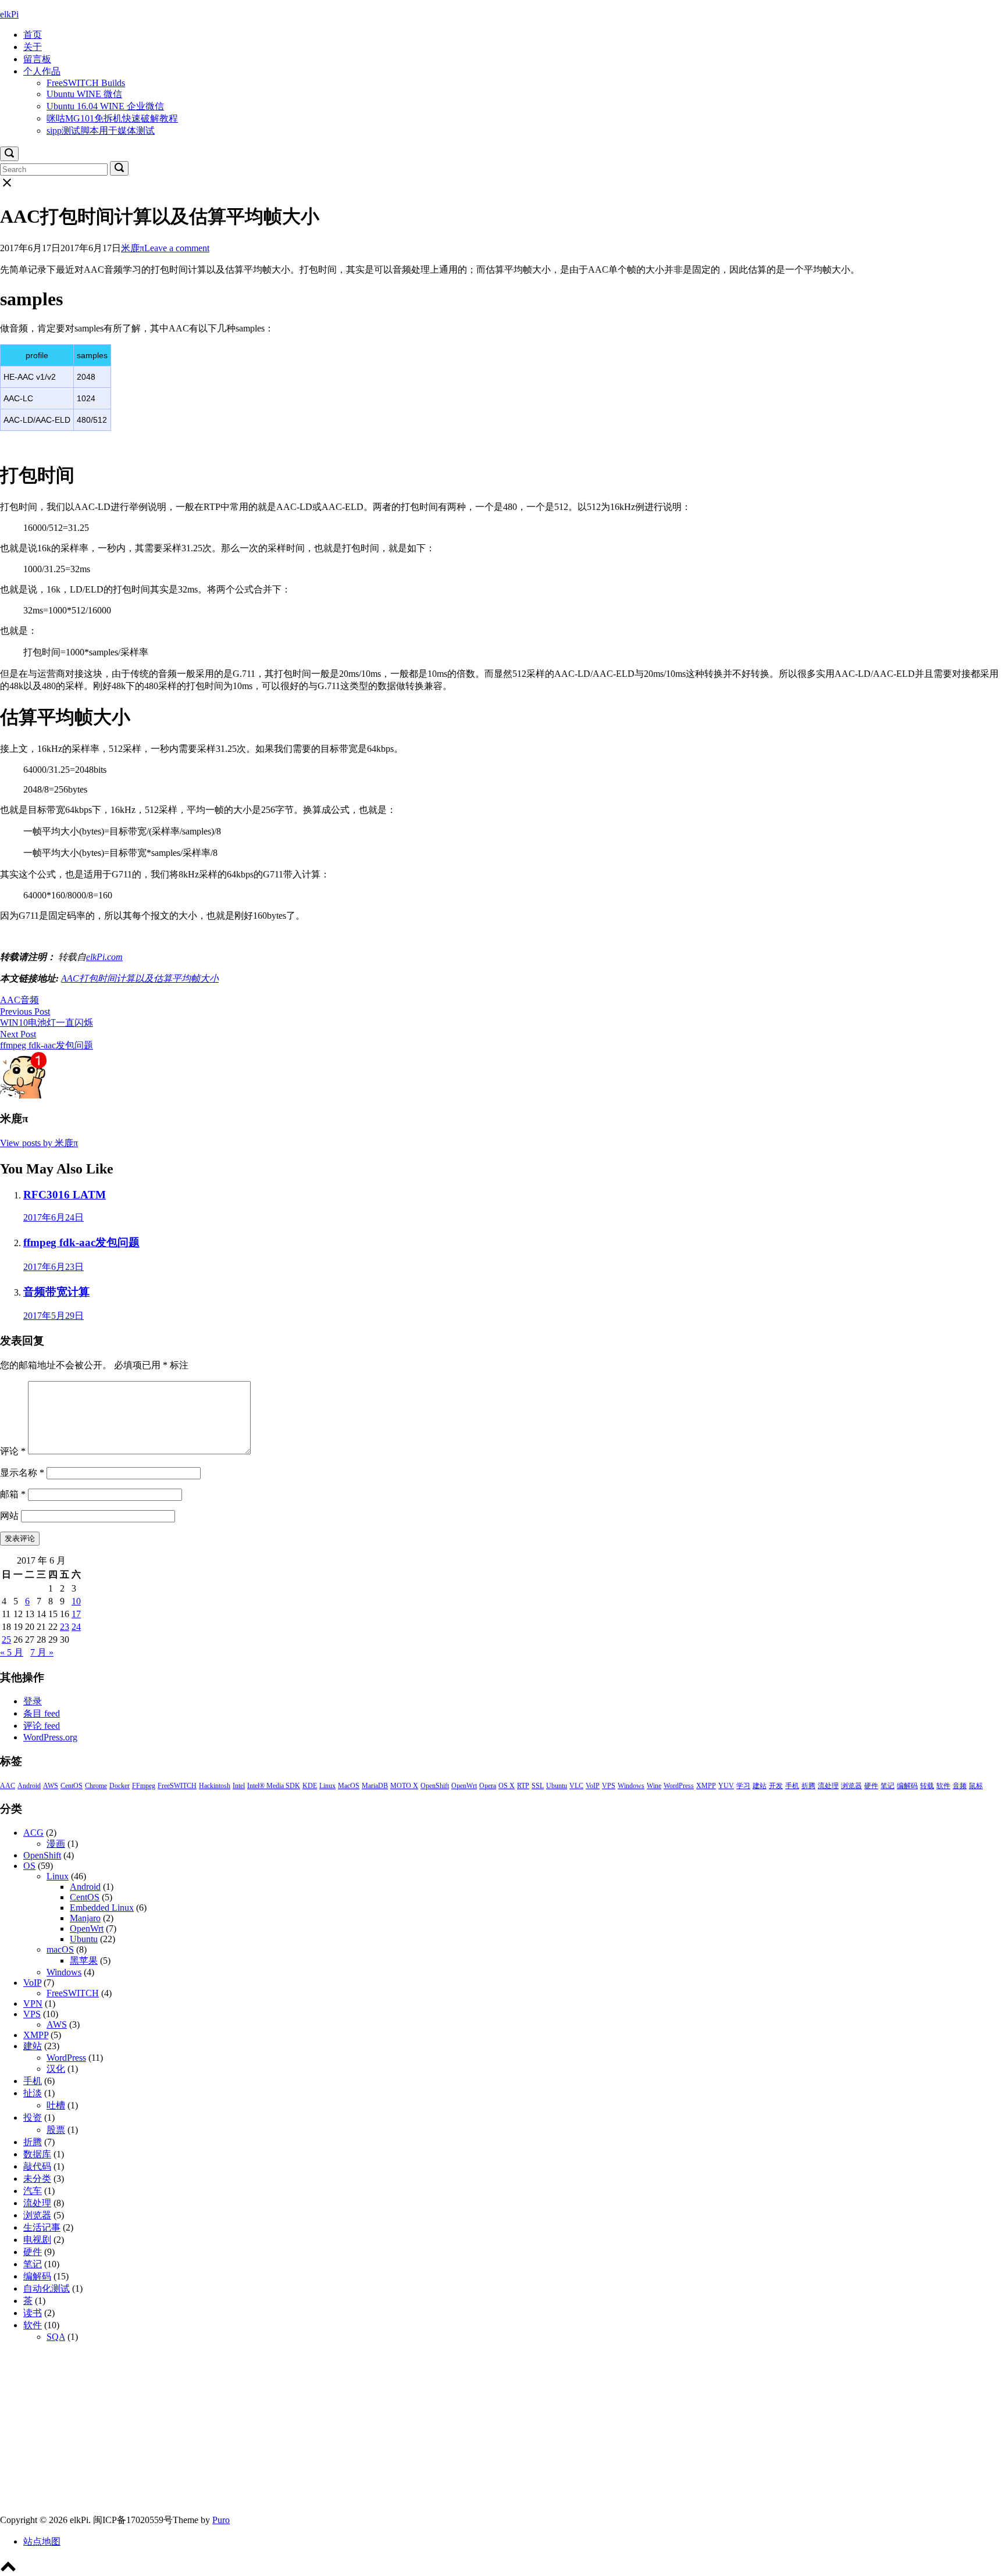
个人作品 (42, 71)
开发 (776, 1786)
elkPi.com (104, 957)
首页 (33, 35)
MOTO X (404, 1786)
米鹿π (133, 248)
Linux (327, 1786)
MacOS (349, 1786)
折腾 (808, 1786)
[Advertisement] (349, 2433)
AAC (10, 1000)
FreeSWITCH (177, 1786)
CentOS (72, 1786)
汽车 (33, 2191)
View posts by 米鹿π (39, 1143)
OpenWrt (464, 1786)
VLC (576, 1786)
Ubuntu (557, 1786)
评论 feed (42, 1726)
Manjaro (85, 1918)
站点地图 (42, 2541)
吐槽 (56, 2105)
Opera (488, 1786)
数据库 (37, 2154)
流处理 (828, 1786)
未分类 (37, 2179)
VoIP (593, 1786)
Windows (631, 1786)
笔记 (888, 1786)
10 (76, 1601)
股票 (56, 2130)
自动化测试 (47, 2288)
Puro (221, 2520)
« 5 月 (12, 1652)
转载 (927, 1786)
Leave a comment (177, 248)
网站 (9, 1516)
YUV (726, 1786)
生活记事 (42, 2227)
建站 (760, 1786)
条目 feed (42, 1713)
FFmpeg (144, 1786)
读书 (33, 2313)
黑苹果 (84, 1960)
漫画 (56, 1844)
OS (29, 1866)
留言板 (37, 59)
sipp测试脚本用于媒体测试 (101, 131)
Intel (239, 1786)
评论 (13, 1451)
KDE (310, 1786)
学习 (743, 1786)
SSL (538, 1786)
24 (76, 1627)
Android (29, 1786)
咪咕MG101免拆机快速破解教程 (112, 118)
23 (65, 1627)
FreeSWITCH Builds (86, 83)
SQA (56, 2337)
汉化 (56, 2069)
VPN (33, 2004)
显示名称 (22, 1473)
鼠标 (976, 1786)
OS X (507, 1786)
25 (6, 1640)
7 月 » (42, 1652)
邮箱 (13, 1494)
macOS (60, 1949)
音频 (30, 1000)
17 (76, 1614)
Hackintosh (215, 1786)
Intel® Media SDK (274, 1786)
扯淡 (33, 2093)
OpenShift (435, 1786)
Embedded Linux (102, 1908)
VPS (609, 1786)
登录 (33, 1701)
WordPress (679, 1786)
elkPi (9, 14)
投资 (33, 2117)
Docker (120, 1786)
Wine (654, 1786)
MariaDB (375, 1786)
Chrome (96, 1786)
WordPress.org (50, 1737)
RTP (523, 1786)
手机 (792, 1786)
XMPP (706, 1786)
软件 (943, 1786)
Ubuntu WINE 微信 (84, 94)
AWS (51, 1786)
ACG (33, 1833)
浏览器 (851, 1786)
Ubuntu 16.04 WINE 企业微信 (105, 106)
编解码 (907, 1786)
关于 (33, 47)
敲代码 (37, 2166)
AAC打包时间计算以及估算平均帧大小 (140, 978)
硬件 (871, 1786)
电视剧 (37, 2240)
